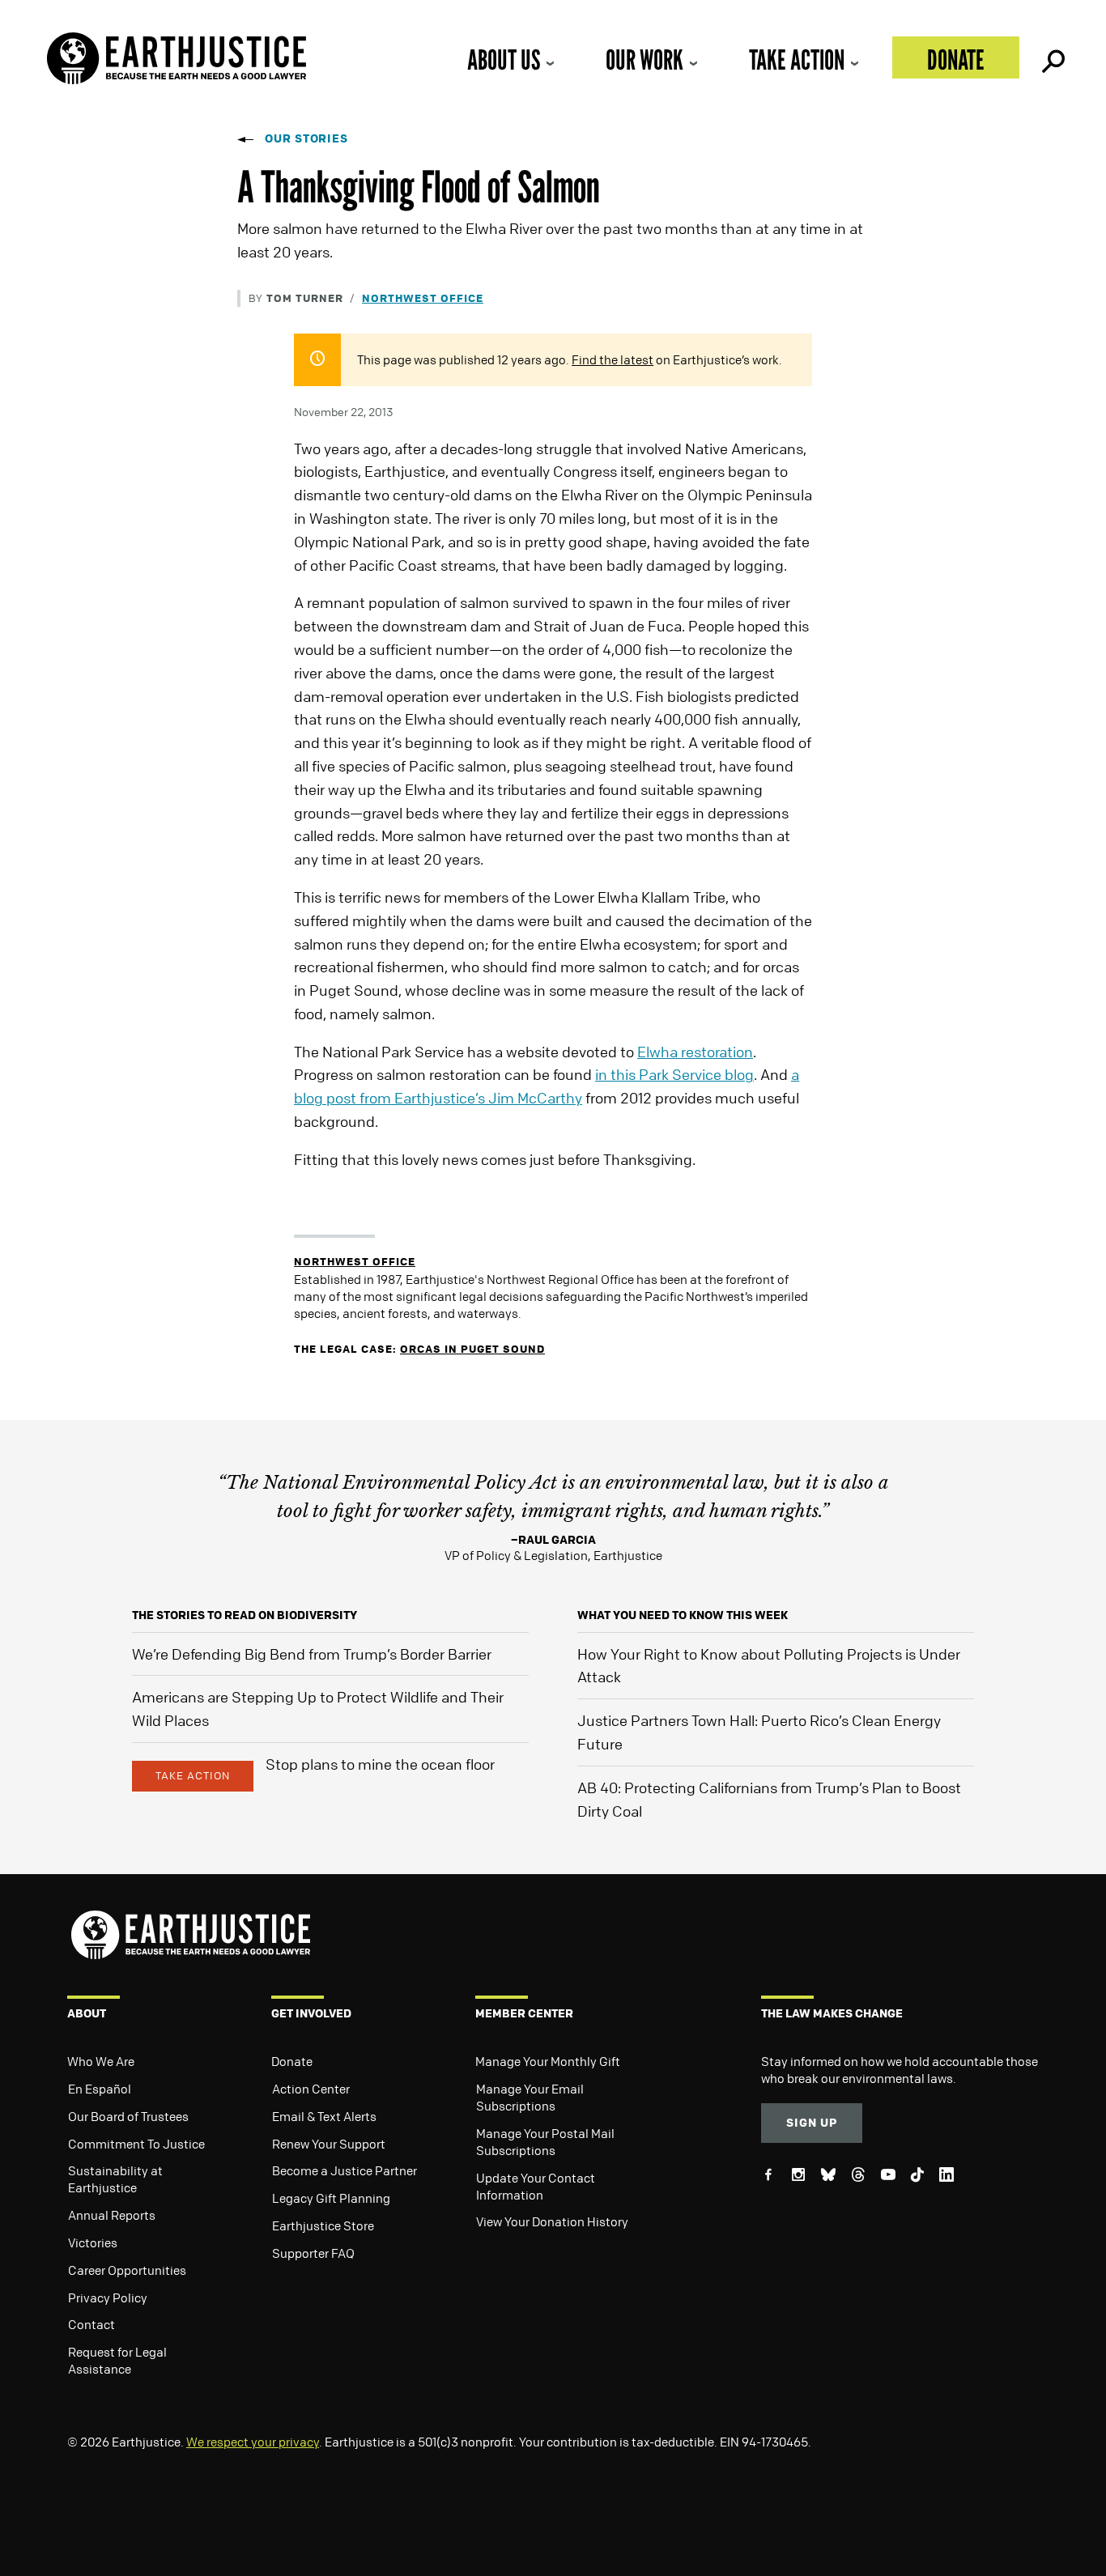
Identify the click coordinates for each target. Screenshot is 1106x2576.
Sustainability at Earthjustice (115, 2179)
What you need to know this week (683, 1615)
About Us (504, 60)
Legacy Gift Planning (331, 2198)
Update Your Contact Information (536, 2186)
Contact (91, 2324)
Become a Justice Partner (345, 2170)
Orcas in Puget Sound (472, 1348)
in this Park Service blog (674, 1074)
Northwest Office (423, 298)
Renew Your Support (329, 2144)
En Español (100, 2089)
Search (1052, 57)
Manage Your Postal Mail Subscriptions (545, 2142)
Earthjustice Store (323, 2225)
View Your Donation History (552, 2221)
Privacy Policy (108, 2298)
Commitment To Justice (136, 2144)
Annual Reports (112, 2215)
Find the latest (613, 359)
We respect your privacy (253, 2442)
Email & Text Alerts (324, 2116)
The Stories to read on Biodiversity (245, 1615)
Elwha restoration (695, 1052)
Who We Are (101, 2061)
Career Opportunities (127, 2270)
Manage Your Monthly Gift (548, 2061)
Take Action (797, 60)
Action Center (311, 2089)
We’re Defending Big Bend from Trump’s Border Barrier (312, 1654)
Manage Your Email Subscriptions (530, 2097)
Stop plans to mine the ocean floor (380, 1764)
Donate (956, 60)
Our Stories (306, 138)
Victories (93, 2242)
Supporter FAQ (313, 2253)
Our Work (644, 60)
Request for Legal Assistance (117, 2360)
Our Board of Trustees (128, 2116)
